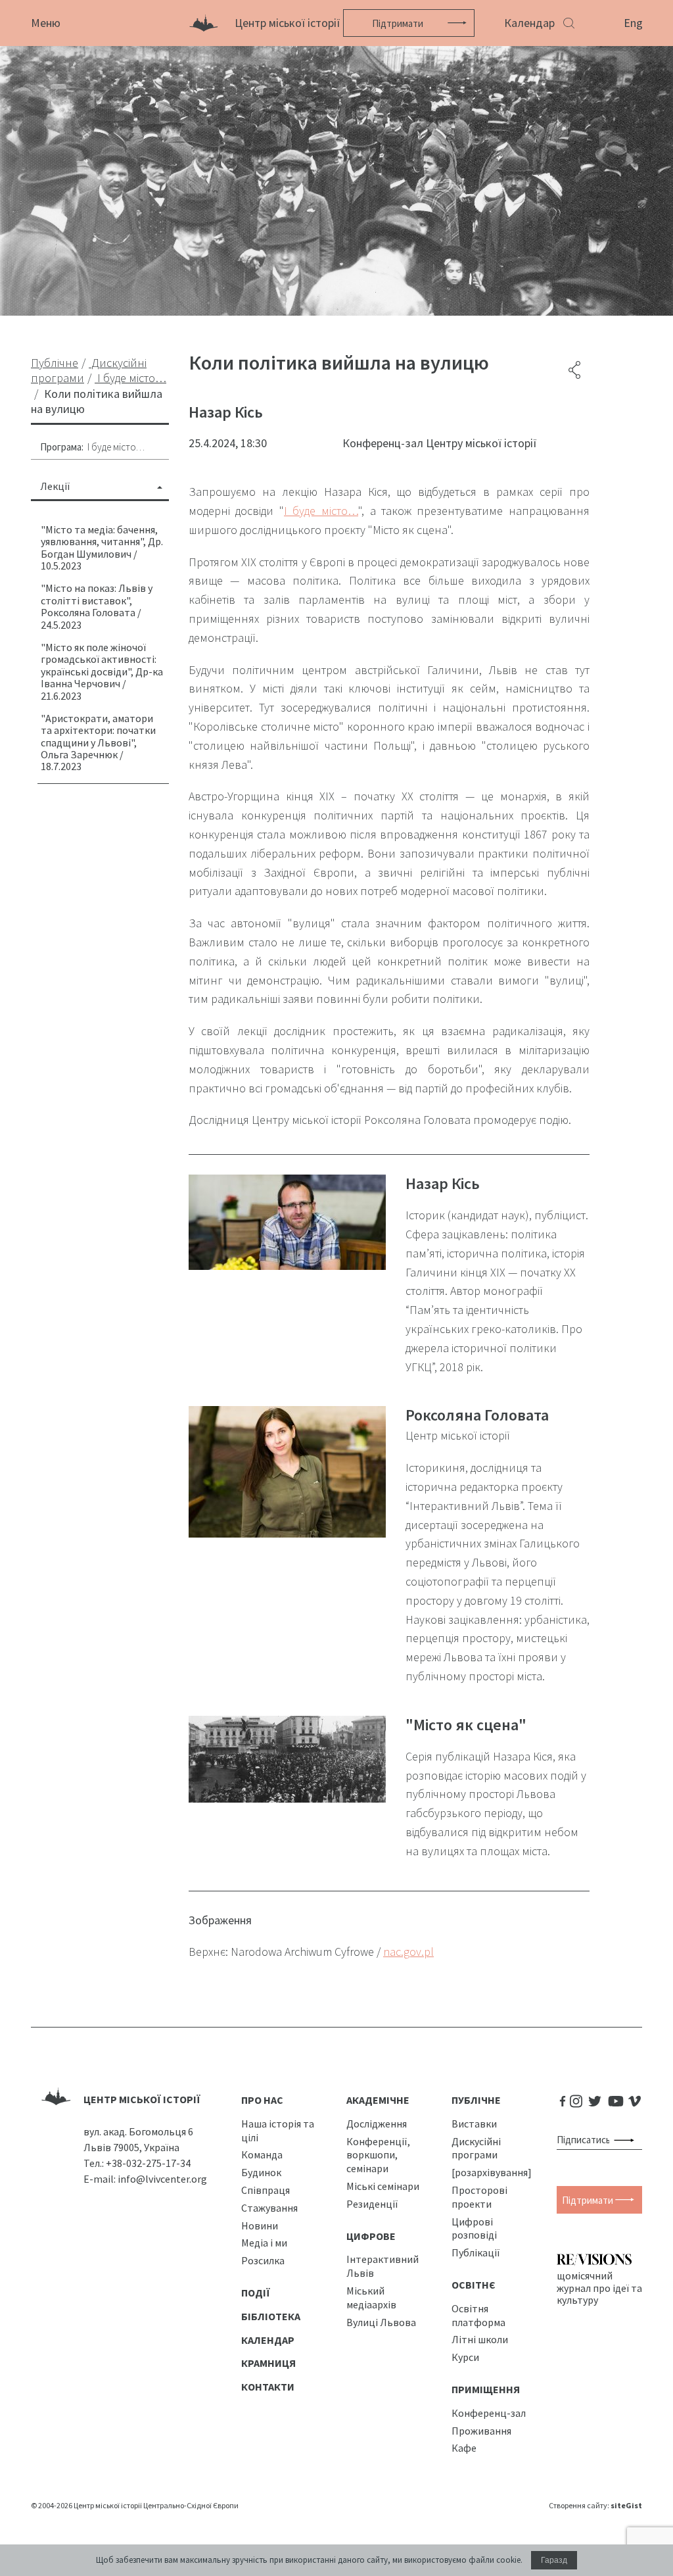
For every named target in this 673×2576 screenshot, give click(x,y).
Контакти (268, 2387)
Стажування (269, 2208)
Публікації (476, 2252)
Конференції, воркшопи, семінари (378, 2155)
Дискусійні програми (476, 2148)
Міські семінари (383, 2186)
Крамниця (268, 2363)
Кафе (464, 2448)
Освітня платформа (478, 2315)
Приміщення (486, 2389)
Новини (260, 2225)
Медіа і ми (264, 2243)
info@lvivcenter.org (162, 2179)
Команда (262, 2154)
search (627, 2140)
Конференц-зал (489, 2413)
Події (256, 2293)
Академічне (378, 2100)
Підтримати (398, 23)
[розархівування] (492, 2172)
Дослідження (377, 2124)
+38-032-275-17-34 (148, 2163)
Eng (633, 23)
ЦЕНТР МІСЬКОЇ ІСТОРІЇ (142, 2099)
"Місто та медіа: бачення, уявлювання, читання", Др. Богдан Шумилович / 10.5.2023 (102, 547)
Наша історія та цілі (278, 2130)
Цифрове (371, 2236)
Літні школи (480, 2339)
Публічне (476, 2100)
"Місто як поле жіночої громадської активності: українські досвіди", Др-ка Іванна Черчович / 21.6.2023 (102, 671)
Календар (529, 23)
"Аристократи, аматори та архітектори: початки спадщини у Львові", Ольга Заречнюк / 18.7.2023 (98, 742)
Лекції (55, 486)
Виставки (474, 2124)
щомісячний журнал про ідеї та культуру (599, 2287)
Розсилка (263, 2260)
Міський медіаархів (371, 2297)
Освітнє (474, 2285)
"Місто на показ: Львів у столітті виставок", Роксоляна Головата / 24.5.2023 (97, 606)
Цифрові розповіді (474, 2228)
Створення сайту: (595, 2505)
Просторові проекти (479, 2197)
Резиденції (372, 2204)
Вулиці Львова (381, 2322)
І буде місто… (116, 447)
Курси (465, 2357)
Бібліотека (271, 2316)
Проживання (481, 2431)
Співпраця (266, 2190)
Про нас (262, 2100)
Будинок (261, 2172)
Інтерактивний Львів (383, 2266)
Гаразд (554, 2560)
